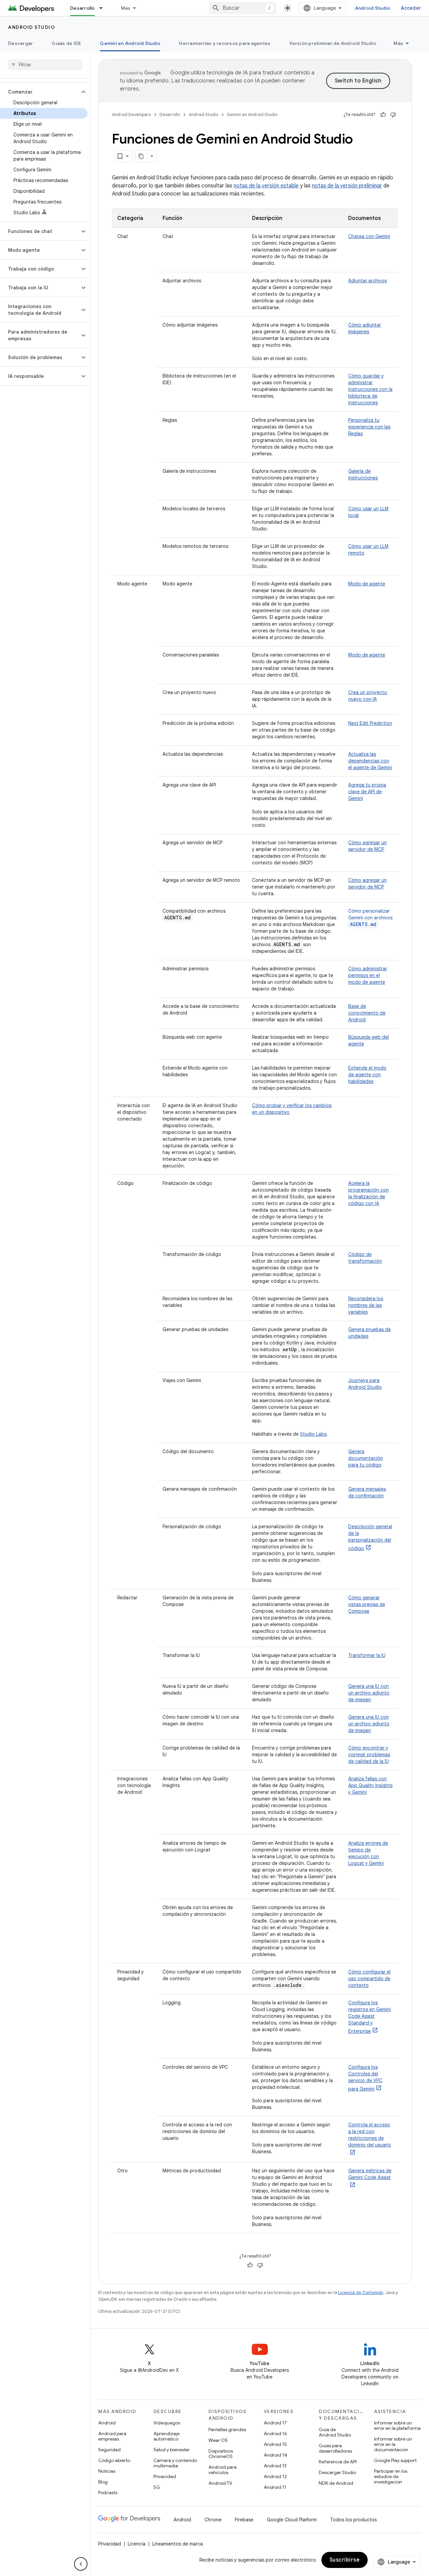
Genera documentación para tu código (365, 1458)
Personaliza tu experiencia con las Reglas (369, 427)
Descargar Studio (337, 2472)
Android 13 (275, 2466)
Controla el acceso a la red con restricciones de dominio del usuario (370, 2135)
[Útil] (383, 115)
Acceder (411, 8)
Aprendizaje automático (167, 2436)
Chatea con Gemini (369, 236)
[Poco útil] (393, 115)
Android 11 (275, 2487)
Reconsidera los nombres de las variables (366, 1305)
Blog (103, 2482)
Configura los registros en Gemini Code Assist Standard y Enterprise (370, 2017)
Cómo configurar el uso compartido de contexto (369, 1979)
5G (157, 2487)
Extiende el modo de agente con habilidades (367, 1075)
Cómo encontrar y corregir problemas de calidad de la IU (369, 1755)
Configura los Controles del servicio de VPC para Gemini (365, 2078)
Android (107, 2423)
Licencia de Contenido (361, 2293)
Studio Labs (313, 1434)
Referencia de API (338, 2462)
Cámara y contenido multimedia (175, 2463)
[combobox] (243, 8)
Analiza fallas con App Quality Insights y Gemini (370, 1785)
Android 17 (275, 2423)
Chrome (213, 2520)
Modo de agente (367, 584)
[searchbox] (45, 65)
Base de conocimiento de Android (367, 1013)
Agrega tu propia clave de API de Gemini (367, 792)
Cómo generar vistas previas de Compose (367, 1604)
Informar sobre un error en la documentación (393, 2444)
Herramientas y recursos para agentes (225, 43)
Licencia (137, 2544)
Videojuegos (167, 2423)
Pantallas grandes (227, 2429)
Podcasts (108, 2493)
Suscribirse (345, 2560)
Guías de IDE (66, 43)
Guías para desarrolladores (335, 2448)
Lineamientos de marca (177, 2544)
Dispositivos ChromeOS (221, 2454)
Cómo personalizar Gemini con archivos (370, 918)
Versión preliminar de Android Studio (333, 43)
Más (126, 8)
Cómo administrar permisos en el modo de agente (368, 975)
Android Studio (373, 8)
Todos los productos (353, 2520)
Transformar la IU (367, 1655)
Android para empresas (112, 2436)
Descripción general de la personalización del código (370, 1537)
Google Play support (395, 2460)
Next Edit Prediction (370, 723)
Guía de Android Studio (335, 2432)
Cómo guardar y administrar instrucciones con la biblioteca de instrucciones (370, 389)
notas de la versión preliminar (347, 186)
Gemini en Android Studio (130, 43)
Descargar (20, 43)
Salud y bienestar (172, 2450)
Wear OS (218, 2440)
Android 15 (275, 2444)
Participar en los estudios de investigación (391, 2476)
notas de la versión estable (266, 186)
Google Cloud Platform (292, 2520)
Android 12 (275, 2476)
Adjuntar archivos (367, 281)
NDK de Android (336, 2483)
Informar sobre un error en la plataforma (397, 2425)
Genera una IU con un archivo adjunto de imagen (369, 1693)
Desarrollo (82, 8)
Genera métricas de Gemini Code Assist (370, 2174)
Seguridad (109, 2450)
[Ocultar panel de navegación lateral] (81, 2564)
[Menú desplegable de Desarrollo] (104, 8)
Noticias (107, 2471)
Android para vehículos (223, 2470)
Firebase (244, 2520)
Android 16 (275, 2434)
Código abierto (114, 2460)
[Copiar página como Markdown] (141, 156)
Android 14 (275, 2455)
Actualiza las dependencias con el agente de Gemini (370, 761)
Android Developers (131, 115)
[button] (40, 92)
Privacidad (165, 2476)
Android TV (220, 2483)
